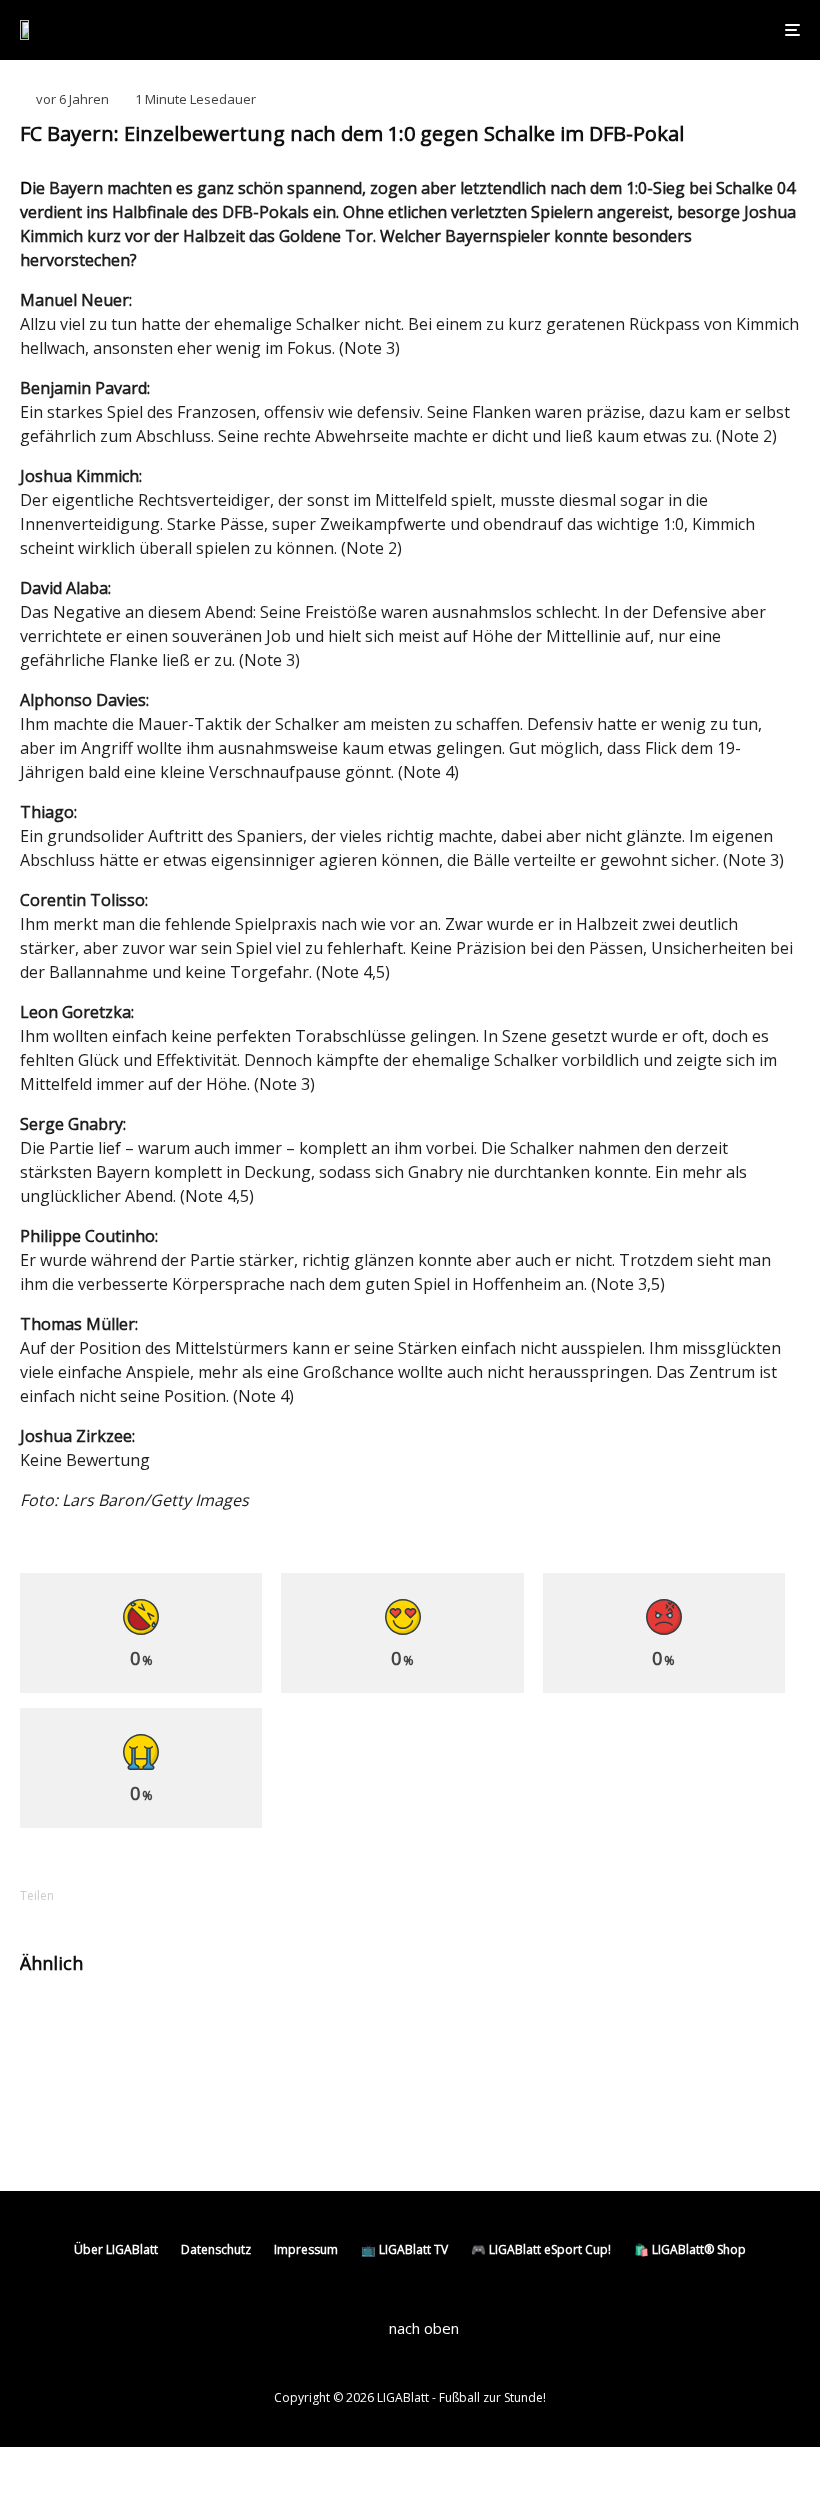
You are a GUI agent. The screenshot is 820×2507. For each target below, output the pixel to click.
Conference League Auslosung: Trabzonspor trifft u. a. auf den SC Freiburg (220, 2119)
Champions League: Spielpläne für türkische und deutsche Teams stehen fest (236, 2035)
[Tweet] (162, 1895)
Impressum (306, 2249)
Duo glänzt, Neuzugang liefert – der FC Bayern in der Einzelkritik (643, 2026)
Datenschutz (216, 2249)
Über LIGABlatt (116, 2249)
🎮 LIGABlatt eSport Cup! (541, 2249)
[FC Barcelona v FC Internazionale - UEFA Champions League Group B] (52, 2026)
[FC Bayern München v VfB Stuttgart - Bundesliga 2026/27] (457, 2026)
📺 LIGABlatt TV (404, 2249)
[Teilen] (110, 1895)
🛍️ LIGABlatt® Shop (690, 2249)
